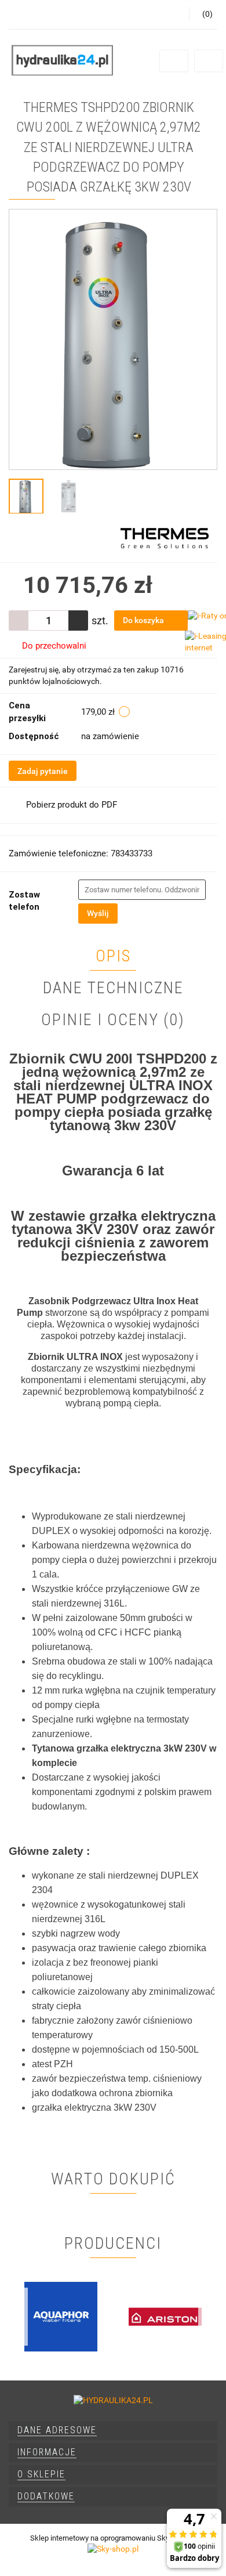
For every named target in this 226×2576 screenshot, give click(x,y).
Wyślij (98, 913)
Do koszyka (144, 620)
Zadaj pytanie (43, 771)
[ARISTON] (165, 2317)
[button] (113, 2431)
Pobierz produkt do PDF (72, 805)
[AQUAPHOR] (61, 2317)
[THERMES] (165, 537)
